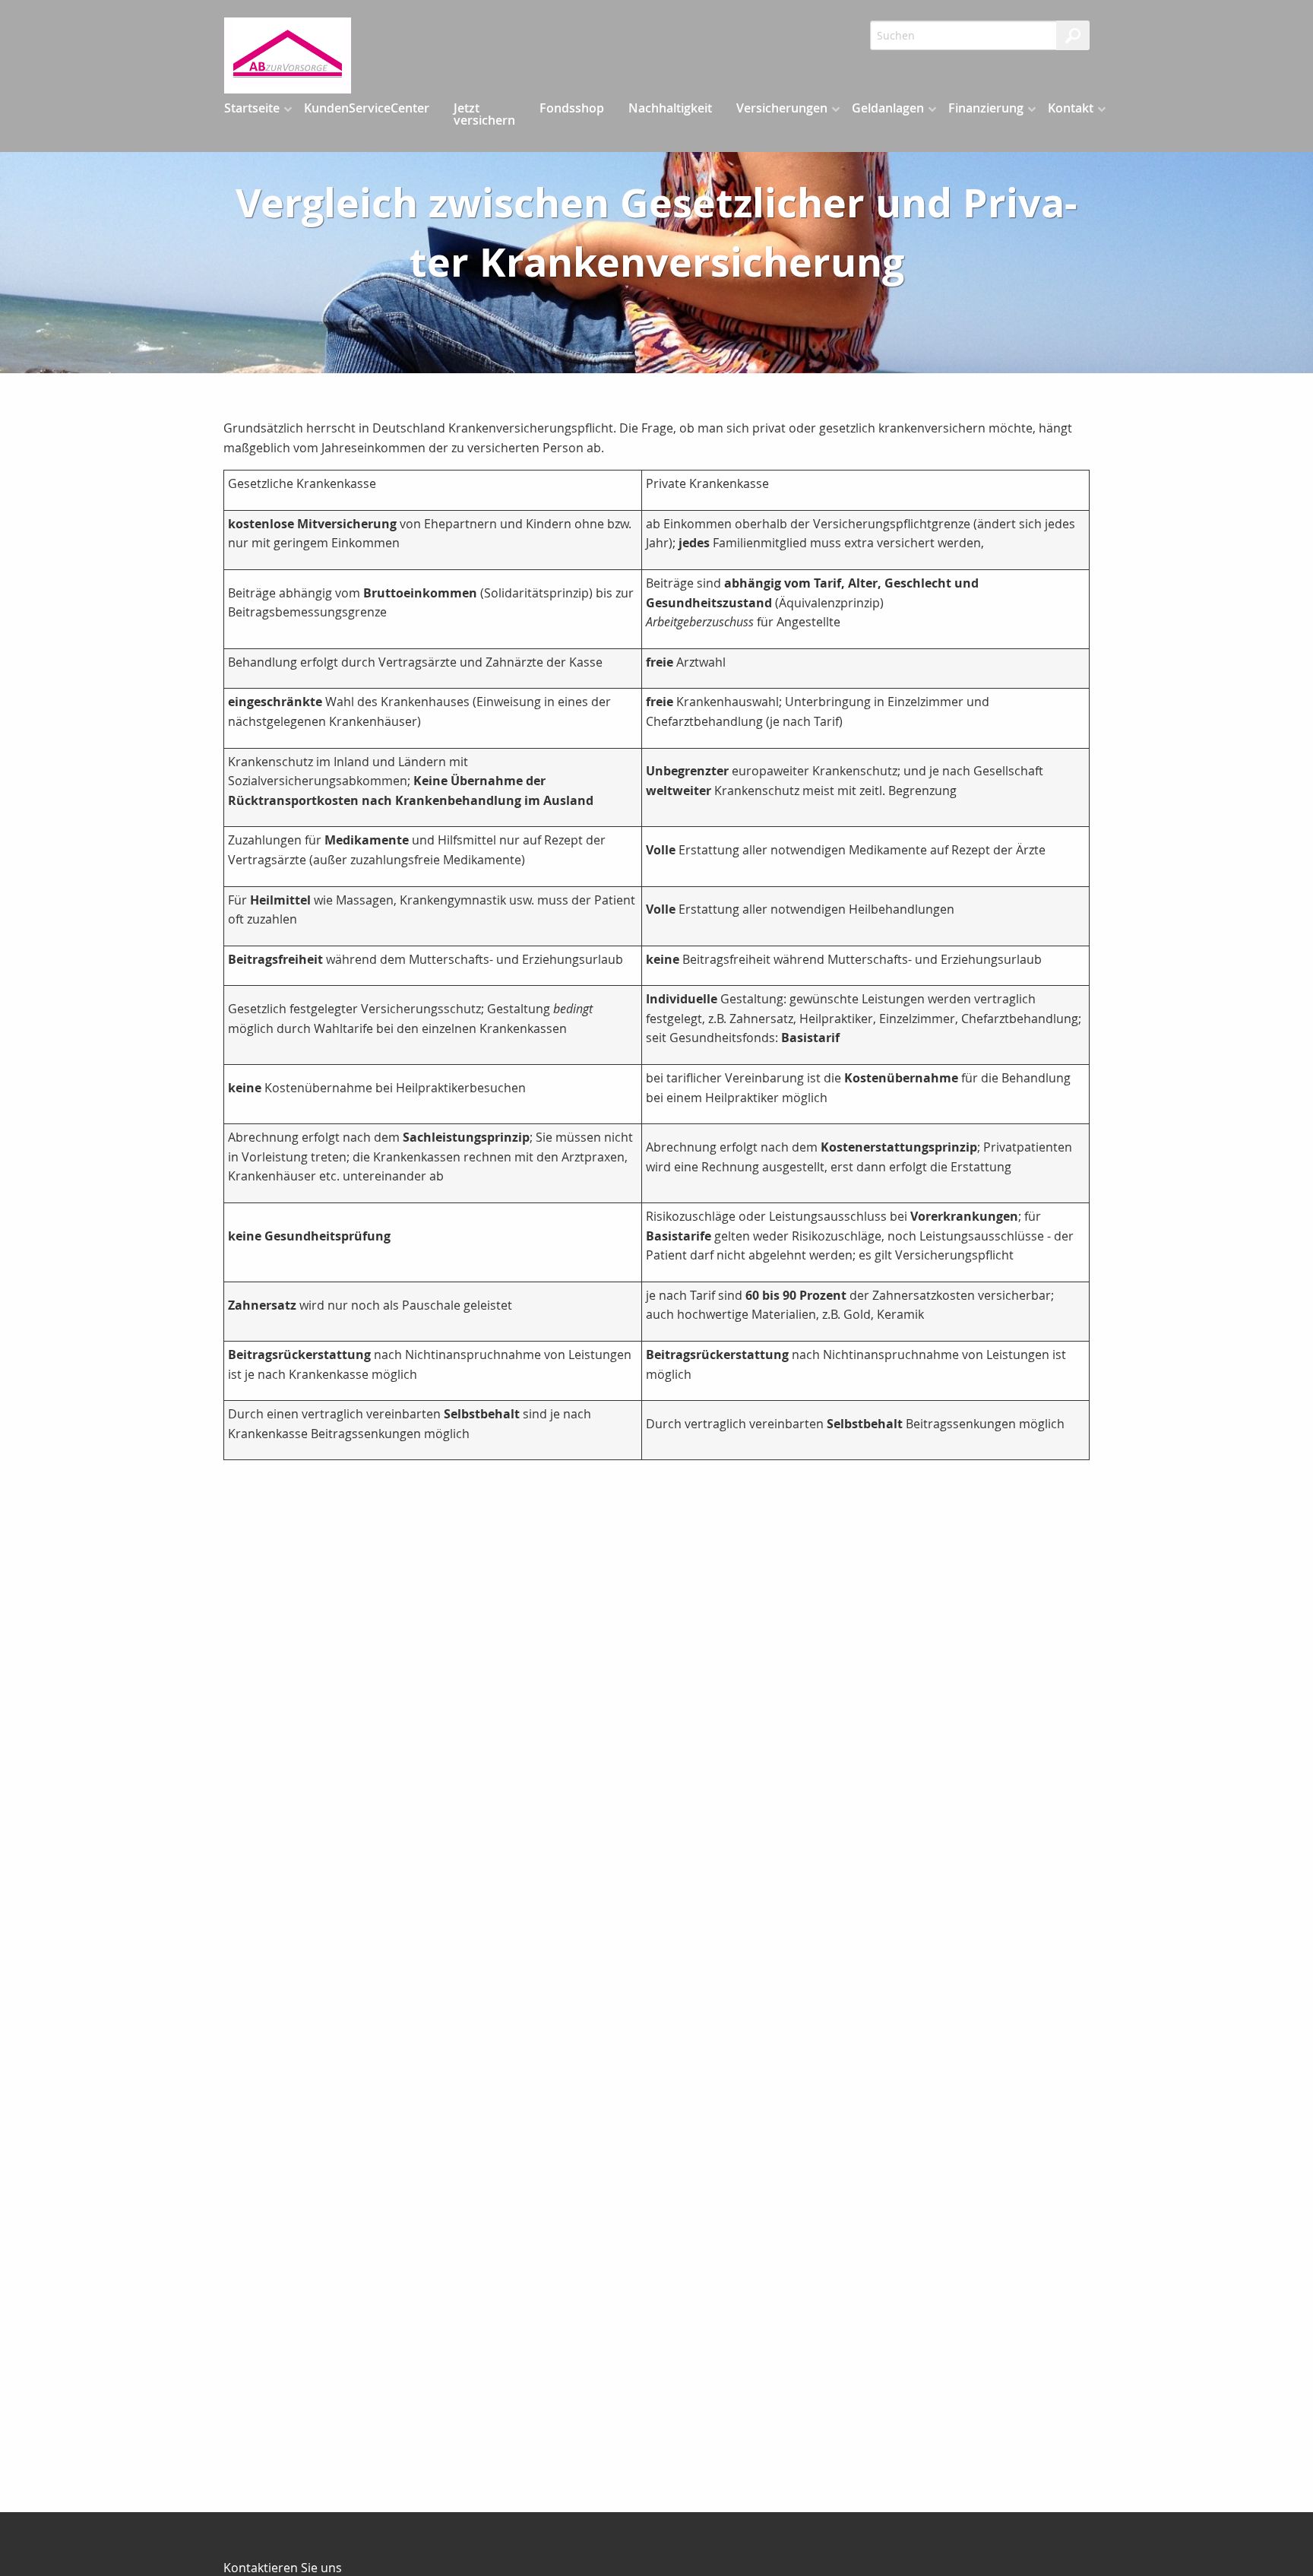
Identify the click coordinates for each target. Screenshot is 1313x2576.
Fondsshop (572, 108)
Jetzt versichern (484, 114)
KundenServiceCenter (367, 108)
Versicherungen (782, 108)
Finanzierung (986, 108)
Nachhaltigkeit (670, 108)
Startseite (252, 108)
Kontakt (1071, 108)
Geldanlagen (888, 108)
